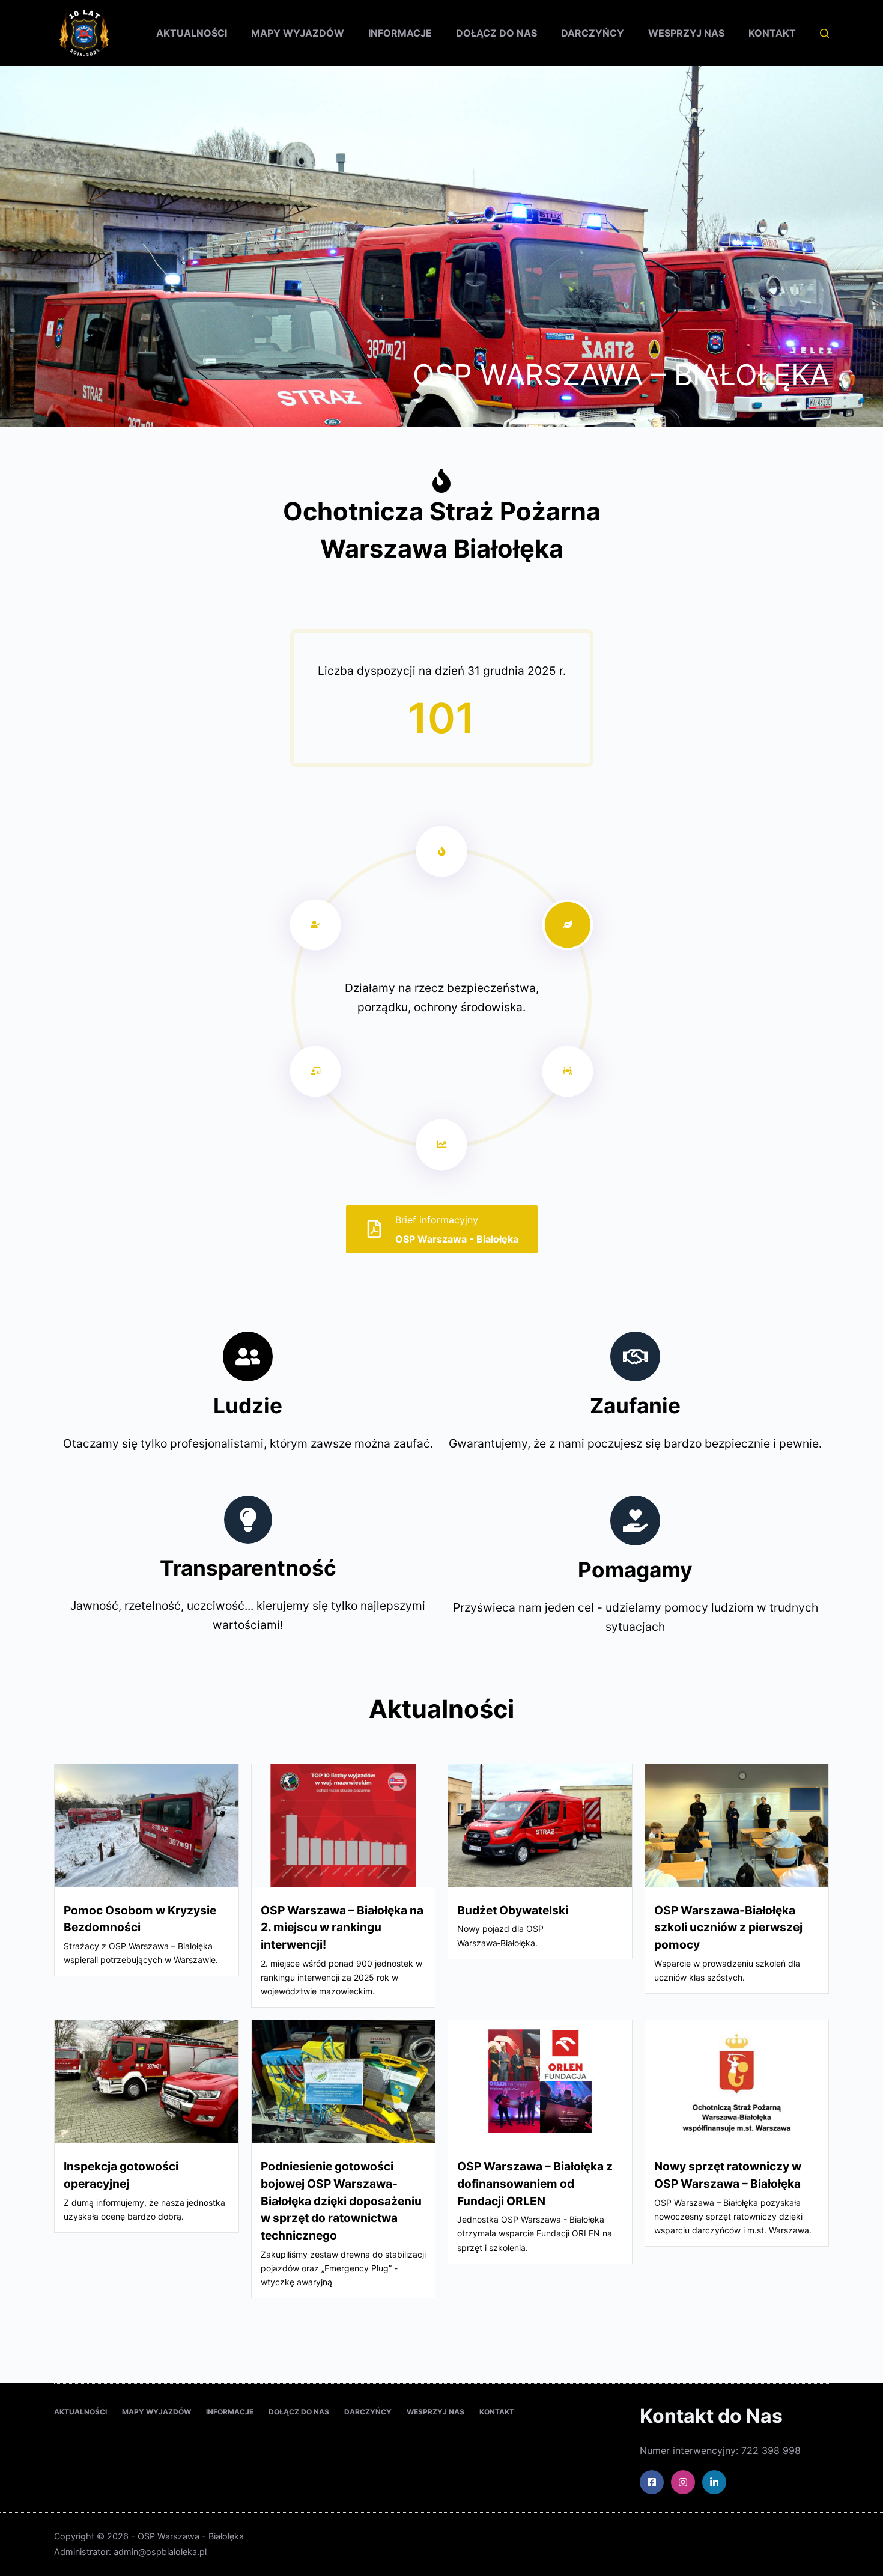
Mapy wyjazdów (298, 33)
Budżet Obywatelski (513, 1910)
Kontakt (772, 33)
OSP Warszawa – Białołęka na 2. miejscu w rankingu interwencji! (342, 1928)
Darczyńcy (593, 33)
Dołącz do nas (496, 33)
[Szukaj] (824, 33)
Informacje (400, 33)
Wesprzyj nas (686, 33)
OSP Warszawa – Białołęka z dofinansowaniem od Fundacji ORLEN (535, 2184)
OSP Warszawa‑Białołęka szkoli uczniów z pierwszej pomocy (728, 1928)
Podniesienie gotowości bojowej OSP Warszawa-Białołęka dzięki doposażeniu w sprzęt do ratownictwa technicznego (341, 2201)
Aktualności (192, 33)
